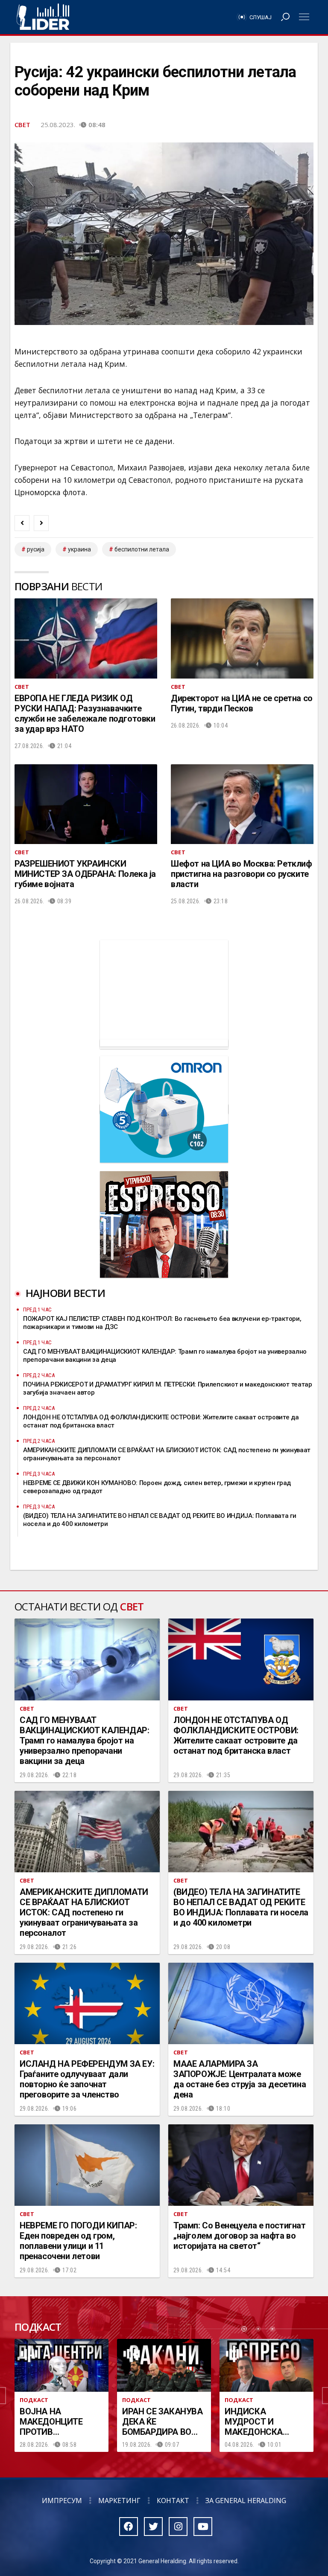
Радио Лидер (43, 17)
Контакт (173, 2501)
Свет (22, 125)
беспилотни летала (142, 549)
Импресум (62, 2501)
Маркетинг (119, 2501)
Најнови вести (65, 1293)
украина (79, 549)
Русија (36, 549)
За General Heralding (246, 2501)
